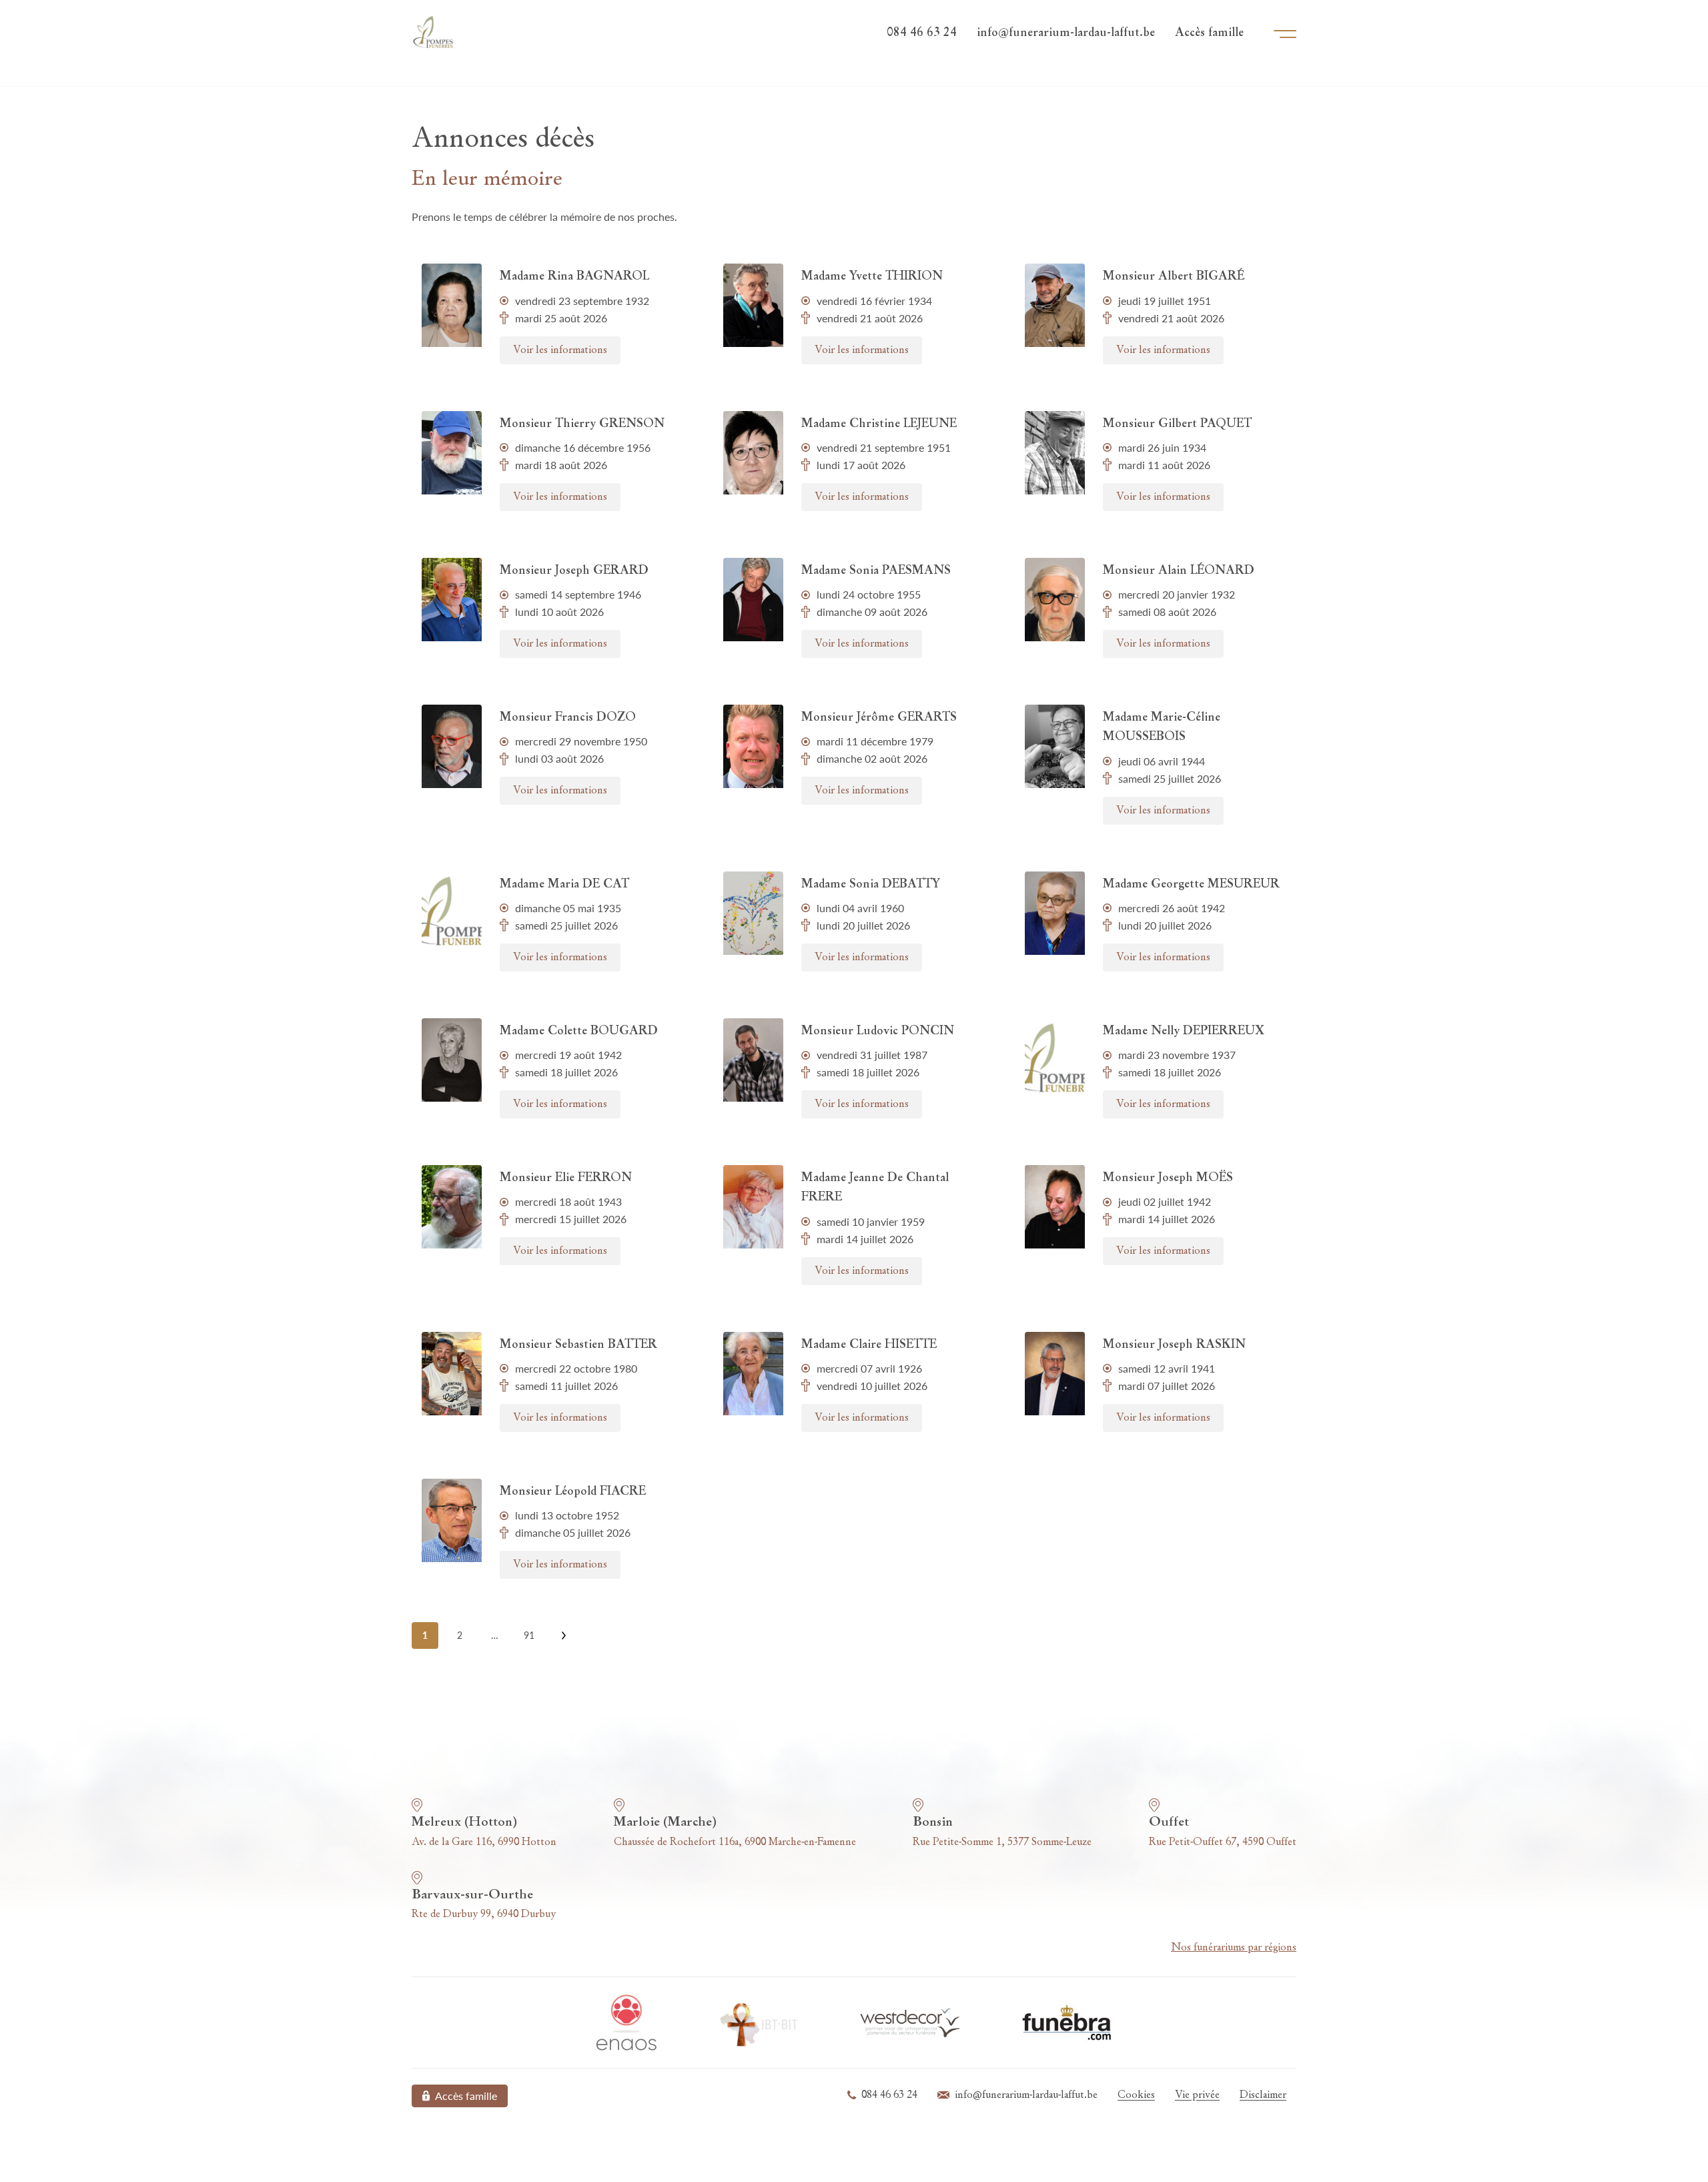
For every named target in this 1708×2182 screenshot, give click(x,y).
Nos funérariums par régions (1234, 1948)
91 (529, 1635)
